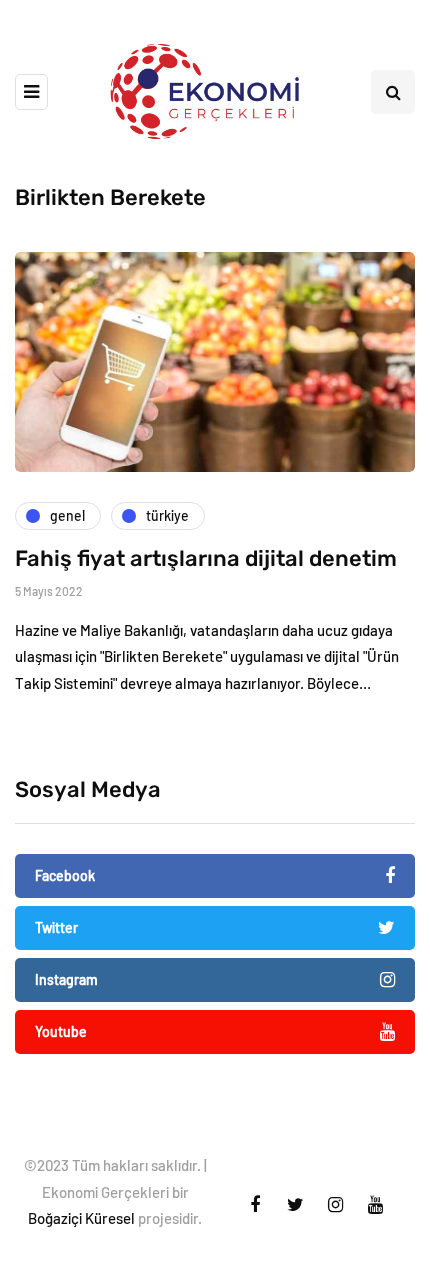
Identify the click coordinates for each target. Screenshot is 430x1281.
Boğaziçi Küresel (81, 1218)
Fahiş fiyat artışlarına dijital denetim (206, 558)
